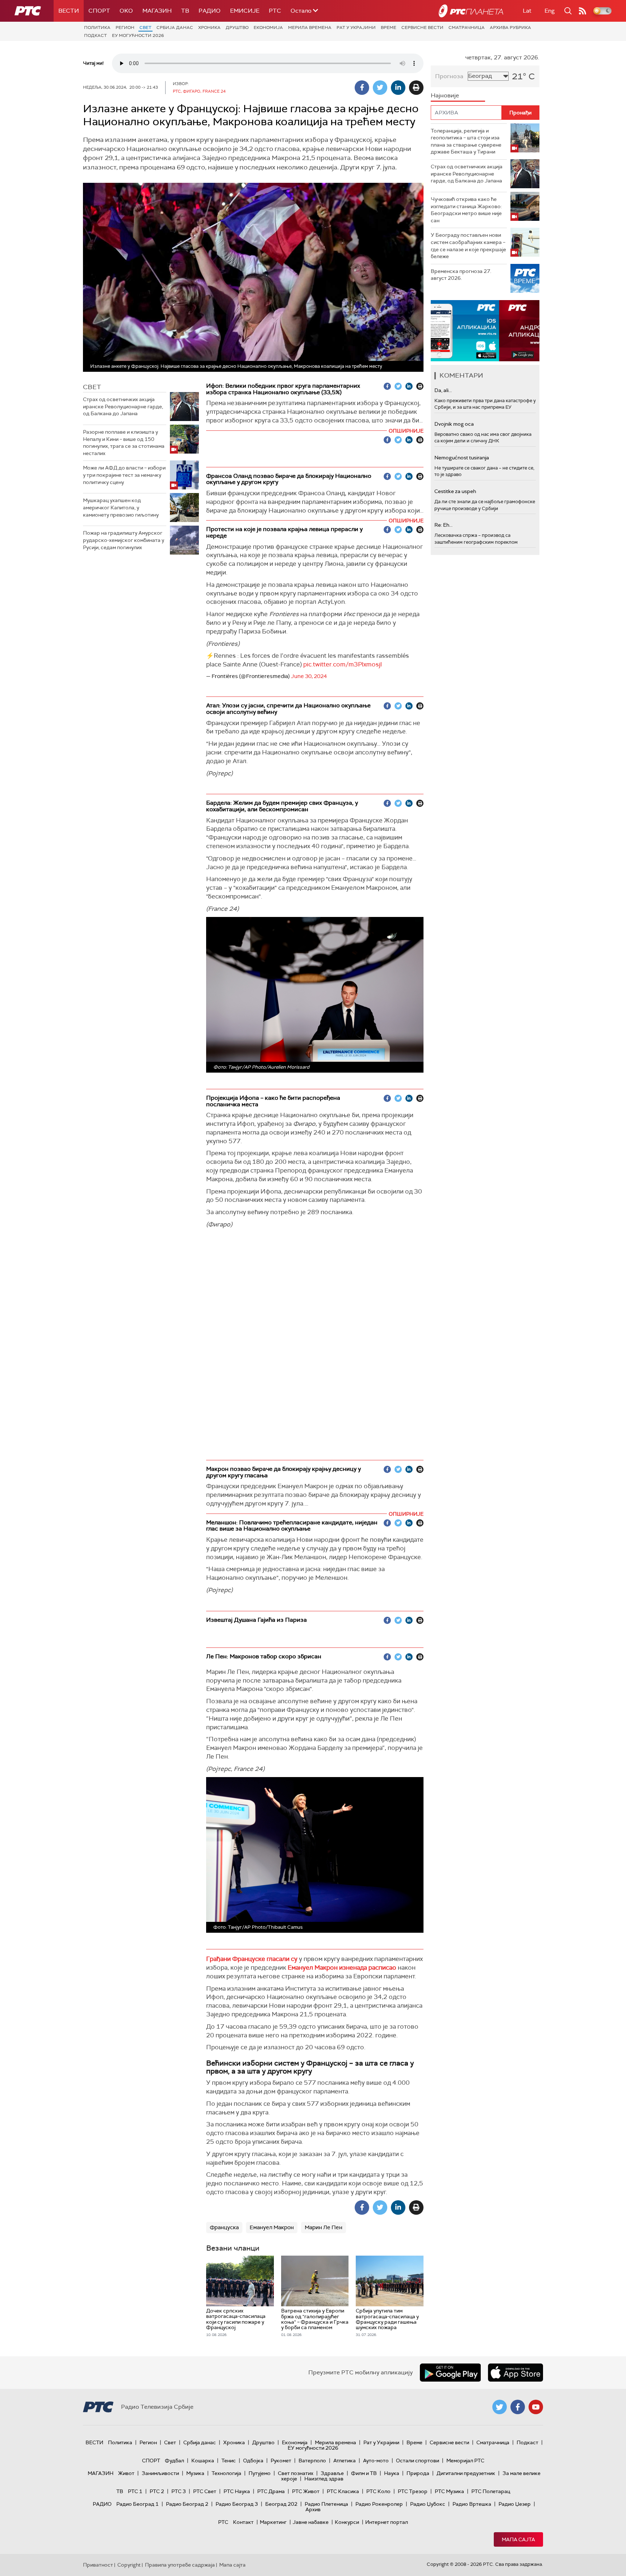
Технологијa (226, 2473)
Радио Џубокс (428, 2504)
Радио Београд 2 (187, 2504)
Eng (550, 11)
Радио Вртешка (472, 2504)
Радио (210, 11)
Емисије (245, 11)
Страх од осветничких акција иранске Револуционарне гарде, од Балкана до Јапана (123, 406)
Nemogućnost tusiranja (462, 458)
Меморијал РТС (465, 2461)
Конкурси (347, 2522)
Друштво (237, 28)
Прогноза (449, 76)
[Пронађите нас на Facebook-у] (518, 2407)
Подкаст (95, 35)
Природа (418, 2473)
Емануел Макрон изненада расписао (342, 1967)
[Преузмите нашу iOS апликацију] (516, 2373)
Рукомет (281, 2461)
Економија (268, 28)
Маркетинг (273, 2522)
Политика (97, 28)
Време (389, 28)
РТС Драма (271, 2491)
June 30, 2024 (309, 676)
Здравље (332, 2473)
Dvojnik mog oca (454, 424)
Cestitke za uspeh (455, 491)
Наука (392, 2473)
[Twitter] (380, 88)
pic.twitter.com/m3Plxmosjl (343, 664)
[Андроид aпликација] (485, 331)
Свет (145, 28)
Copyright (129, 2565)
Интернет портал (387, 2522)
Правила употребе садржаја (180, 2565)
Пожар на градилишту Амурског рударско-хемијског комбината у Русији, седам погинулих (124, 540)
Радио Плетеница (326, 2504)
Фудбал (174, 2461)
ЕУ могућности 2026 (138, 35)
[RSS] (583, 11)
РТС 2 (157, 2491)
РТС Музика (449, 2491)
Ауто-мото (376, 2461)
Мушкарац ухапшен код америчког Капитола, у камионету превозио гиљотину (121, 507)
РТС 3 (179, 2491)
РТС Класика (343, 2491)
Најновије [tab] (445, 95)
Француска (224, 2227)
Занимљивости (160, 2473)
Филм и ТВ (364, 2473)
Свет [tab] (92, 387)
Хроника (209, 28)
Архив (313, 2509)
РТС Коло (378, 2491)
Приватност (98, 2565)
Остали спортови (418, 2461)
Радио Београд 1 (137, 2504)
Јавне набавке (311, 2522)
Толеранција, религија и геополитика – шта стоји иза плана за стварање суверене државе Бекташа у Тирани (466, 141)
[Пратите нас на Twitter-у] (500, 2407)
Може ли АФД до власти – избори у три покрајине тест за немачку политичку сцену (124, 475)
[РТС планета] (471, 11)
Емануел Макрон (272, 2227)
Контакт (243, 2522)
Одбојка (253, 2461)
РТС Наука (237, 2491)
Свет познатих (296, 2473)
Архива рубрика (510, 28)
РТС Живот (306, 2491)
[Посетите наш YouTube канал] (536, 2407)
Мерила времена (310, 28)
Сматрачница (467, 28)
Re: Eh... (443, 525)
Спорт (99, 11)
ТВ (185, 11)
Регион (125, 28)
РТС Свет (205, 2491)
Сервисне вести (422, 28)
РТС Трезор (413, 2491)
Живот (126, 2473)
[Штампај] (416, 88)
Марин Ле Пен (324, 2227)
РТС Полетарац (491, 2491)
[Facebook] (362, 88)
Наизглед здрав (324, 2479)
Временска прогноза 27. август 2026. (461, 275)
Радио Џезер (515, 2504)
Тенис (229, 2461)
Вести (69, 11)
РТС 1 (135, 2491)
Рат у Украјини (356, 28)
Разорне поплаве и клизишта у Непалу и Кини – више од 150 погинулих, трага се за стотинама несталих (124, 443)
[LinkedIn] (398, 88)
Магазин (157, 11)
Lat (527, 11)
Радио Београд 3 (237, 2504)
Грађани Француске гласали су (252, 1959)
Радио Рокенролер (379, 2504)
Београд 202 (281, 2504)
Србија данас (175, 28)
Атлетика (345, 2461)
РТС (275, 11)
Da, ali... (443, 390)
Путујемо (260, 2473)
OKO (126, 11)
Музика (195, 2473)
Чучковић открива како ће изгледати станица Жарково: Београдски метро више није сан (466, 210)
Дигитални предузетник (466, 2473)
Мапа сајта (518, 2539)
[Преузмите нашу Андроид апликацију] (450, 2373)
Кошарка (203, 2461)
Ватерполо (312, 2461)
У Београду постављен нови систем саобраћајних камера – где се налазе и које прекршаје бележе (468, 246)
